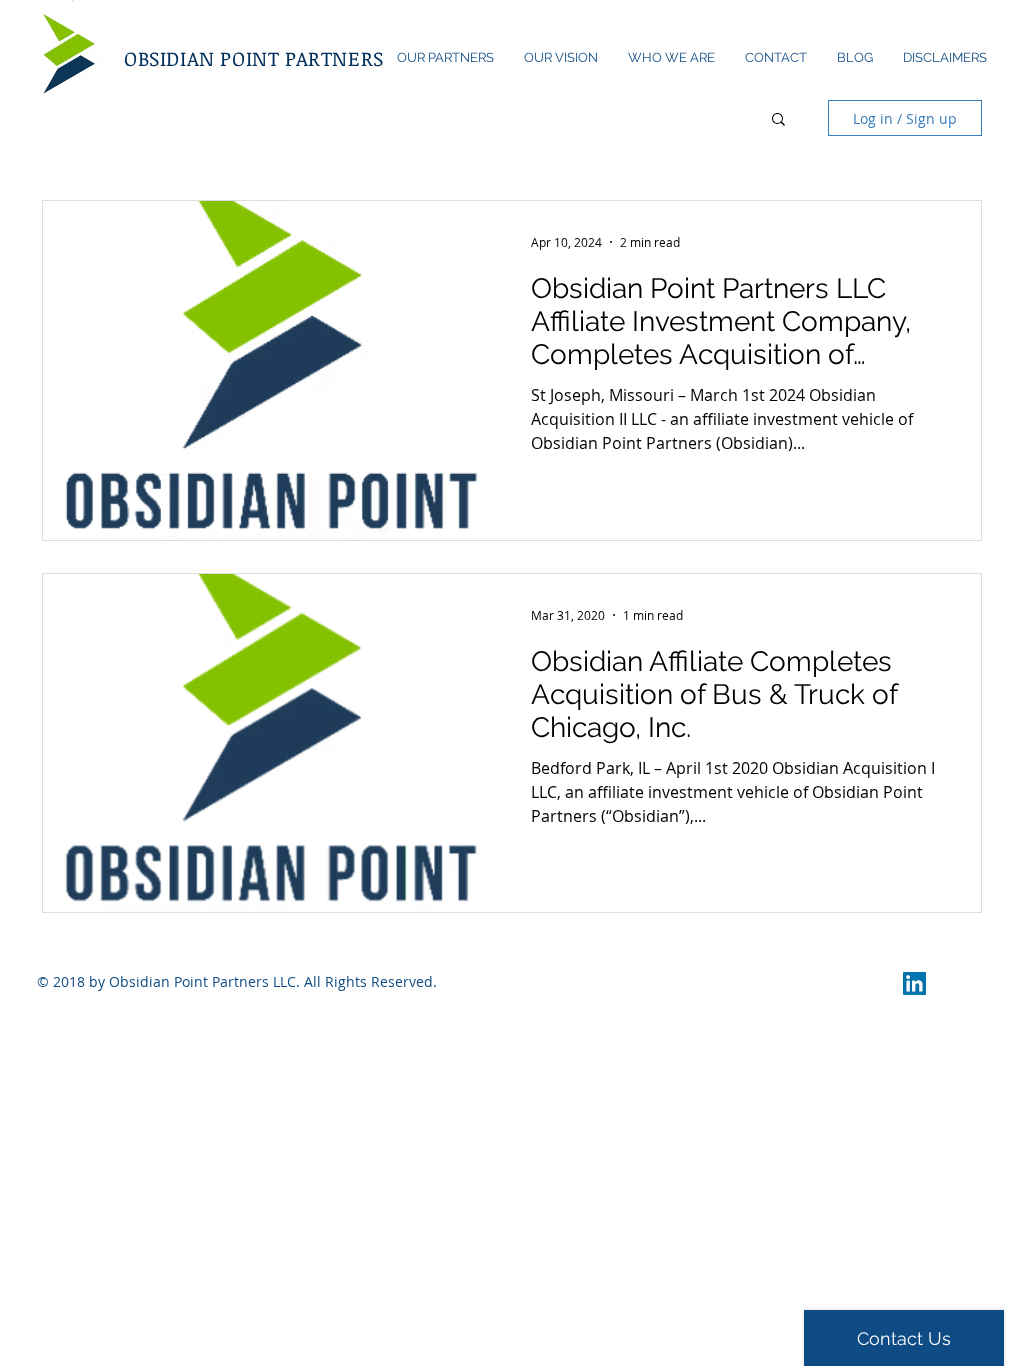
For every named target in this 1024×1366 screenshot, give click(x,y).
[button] (778, 120)
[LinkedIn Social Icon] (914, 983)
